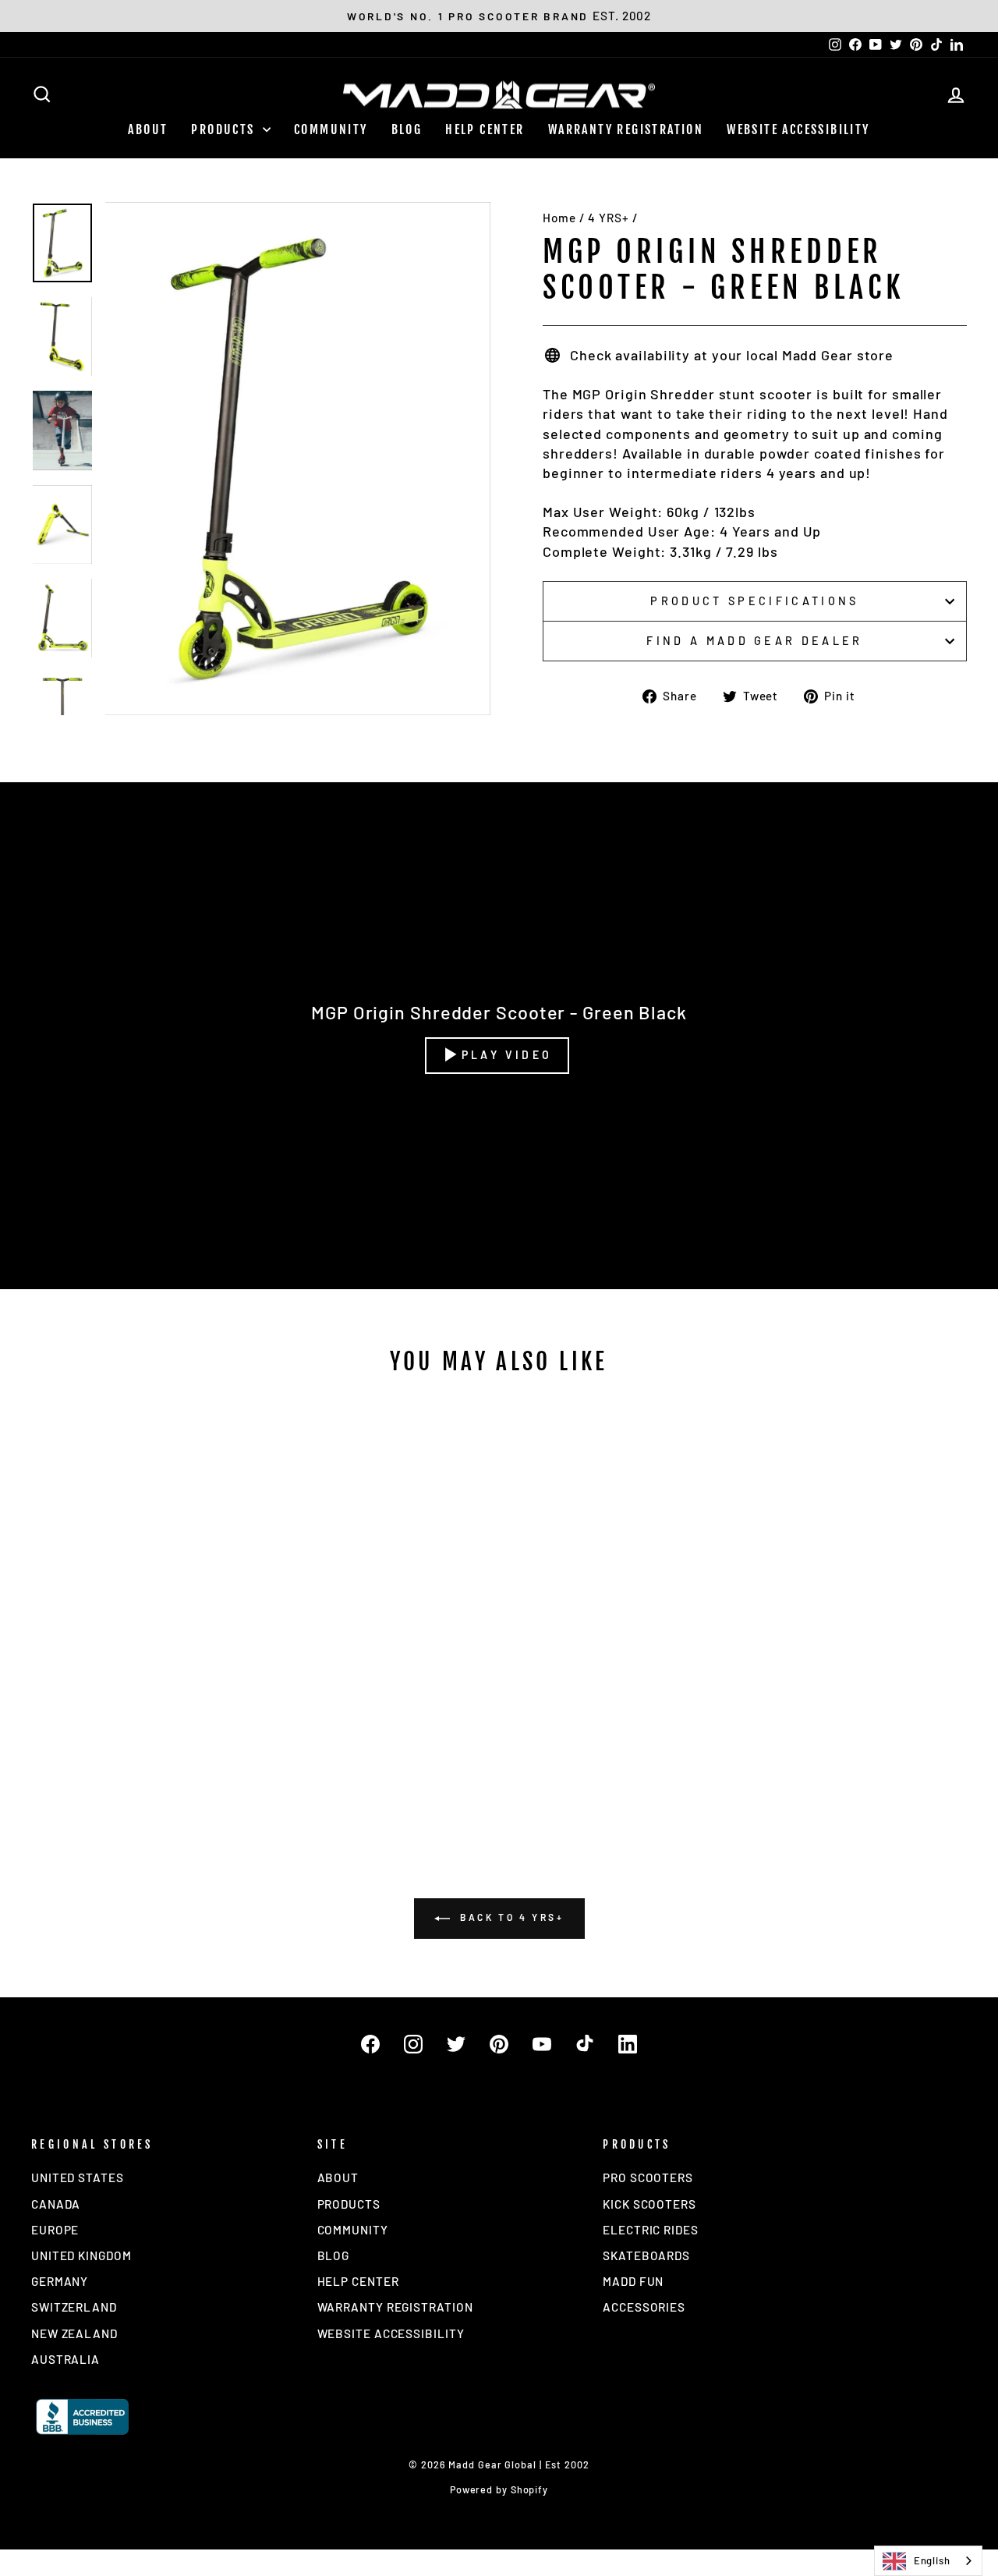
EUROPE (55, 2230)
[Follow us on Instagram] (413, 2044)
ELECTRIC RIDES (651, 2230)
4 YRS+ (608, 218)
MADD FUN (633, 2281)
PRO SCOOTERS (648, 2177)
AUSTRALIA (65, 2359)
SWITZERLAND (74, 2307)
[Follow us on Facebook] (370, 2044)
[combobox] (928, 2561)
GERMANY (60, 2281)
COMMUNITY (331, 129)
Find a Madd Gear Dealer (754, 641)
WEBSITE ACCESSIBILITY (798, 129)
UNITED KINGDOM (81, 2255)
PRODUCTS (225, 129)
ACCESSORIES (644, 2307)
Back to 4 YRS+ (510, 1917)
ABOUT (148, 129)
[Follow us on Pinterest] (499, 2044)
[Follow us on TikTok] (585, 2044)
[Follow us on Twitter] (456, 2044)
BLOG (407, 129)
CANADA (56, 2204)
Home (559, 218)
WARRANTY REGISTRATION (626, 129)
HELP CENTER (485, 129)
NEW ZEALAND (74, 2333)
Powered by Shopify (499, 2489)
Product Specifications (754, 601)
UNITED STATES (78, 2177)
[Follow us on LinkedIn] (628, 2044)
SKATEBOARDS (646, 2255)
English (932, 2560)
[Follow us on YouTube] (542, 2044)
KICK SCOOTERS (649, 2204)
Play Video (507, 1055)
